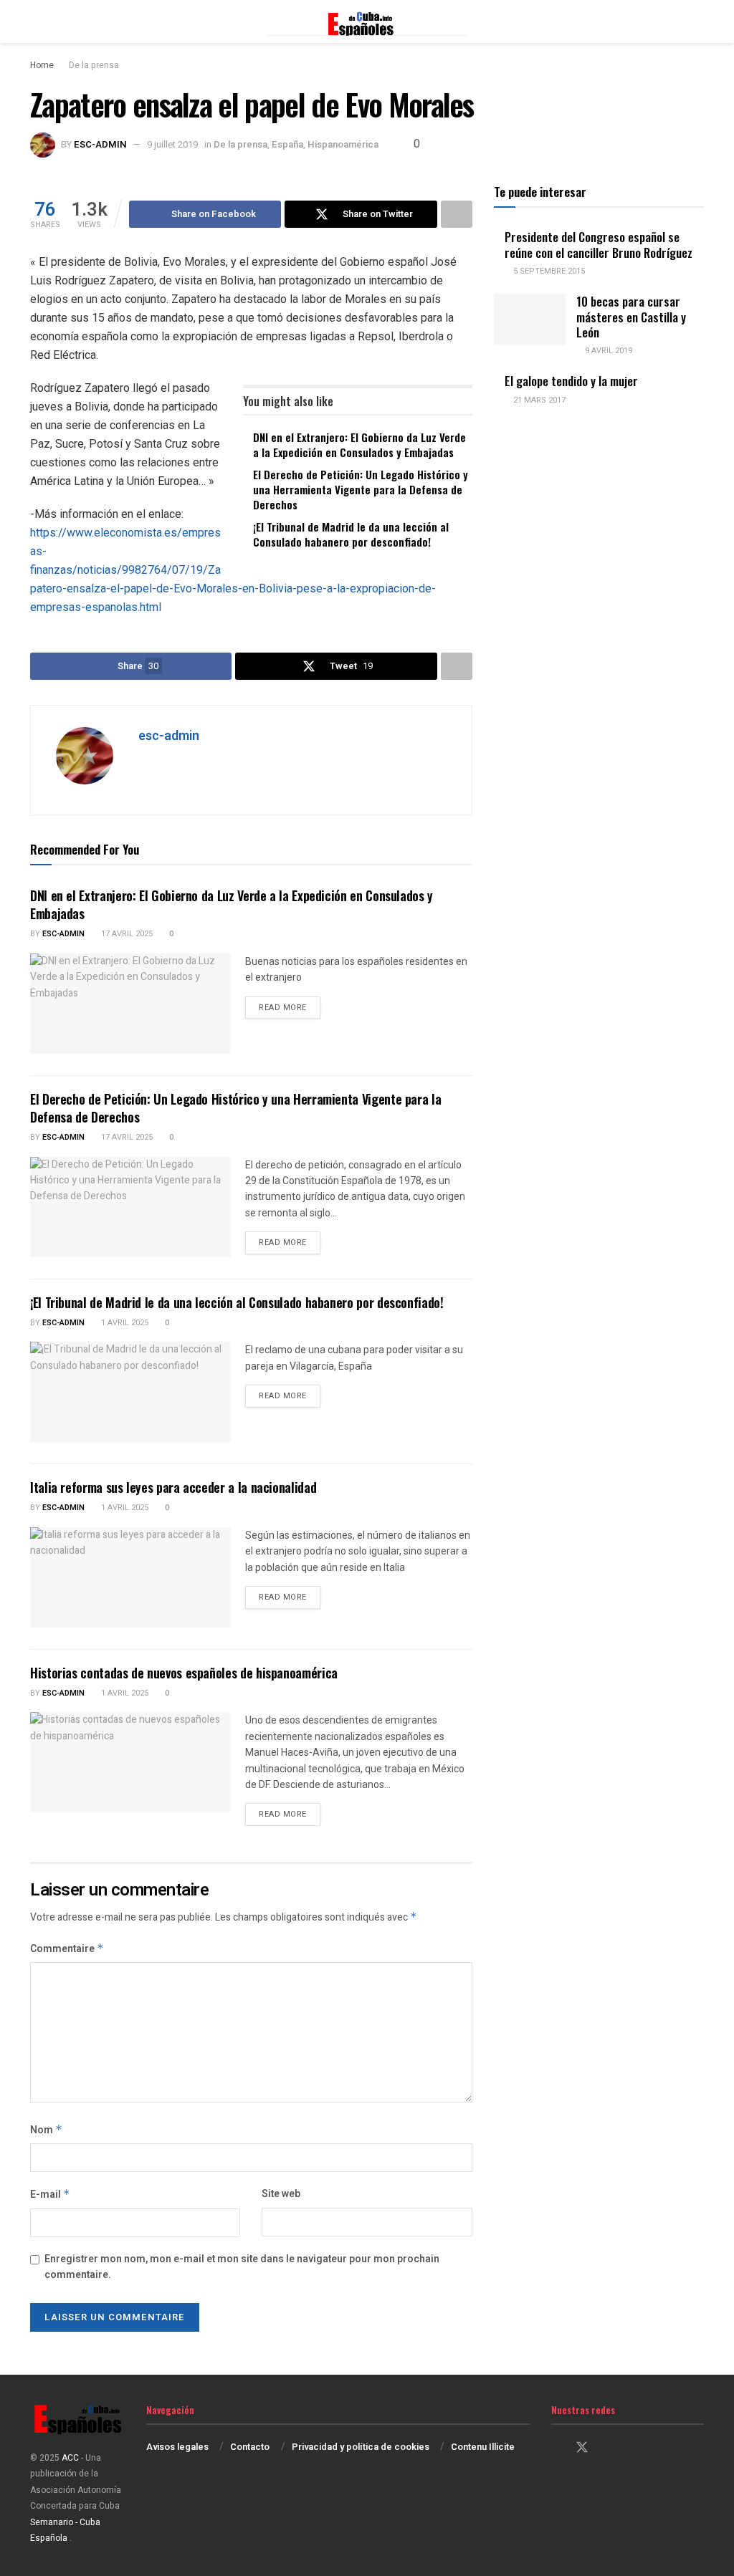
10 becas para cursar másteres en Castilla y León (631, 317)
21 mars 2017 (538, 400)
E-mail (50, 2195)
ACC (70, 2458)
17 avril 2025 (126, 934)
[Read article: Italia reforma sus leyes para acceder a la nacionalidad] (130, 1577)
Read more (290, 1007)
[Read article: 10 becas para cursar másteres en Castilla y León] (530, 319)
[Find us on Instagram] (608, 2448)
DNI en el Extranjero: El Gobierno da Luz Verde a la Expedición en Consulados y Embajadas (359, 444)
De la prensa (94, 65)
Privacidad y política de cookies (361, 2447)
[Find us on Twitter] (582, 2448)
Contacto (250, 2447)
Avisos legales (177, 2447)
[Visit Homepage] (367, 21)
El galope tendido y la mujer (571, 381)
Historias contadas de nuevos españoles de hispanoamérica (184, 1673)
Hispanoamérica (343, 144)
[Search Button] (698, 21)
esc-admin (100, 144)
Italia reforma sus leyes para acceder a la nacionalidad (173, 1487)
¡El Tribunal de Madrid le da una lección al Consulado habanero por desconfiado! (351, 534)
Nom (46, 2130)
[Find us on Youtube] (632, 2448)
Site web (281, 2194)
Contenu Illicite (483, 2447)
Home (42, 65)
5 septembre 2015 (548, 271)
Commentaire (67, 1949)
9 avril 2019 (607, 351)
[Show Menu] (36, 21)
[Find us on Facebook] (556, 2448)
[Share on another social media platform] (457, 214)
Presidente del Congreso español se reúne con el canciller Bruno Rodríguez (599, 244)
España (287, 144)
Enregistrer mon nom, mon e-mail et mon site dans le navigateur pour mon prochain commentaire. (242, 2267)
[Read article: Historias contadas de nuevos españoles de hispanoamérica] (130, 1762)
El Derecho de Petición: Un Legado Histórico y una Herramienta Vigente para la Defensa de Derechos (361, 489)
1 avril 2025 (124, 1323)
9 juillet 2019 (172, 144)
